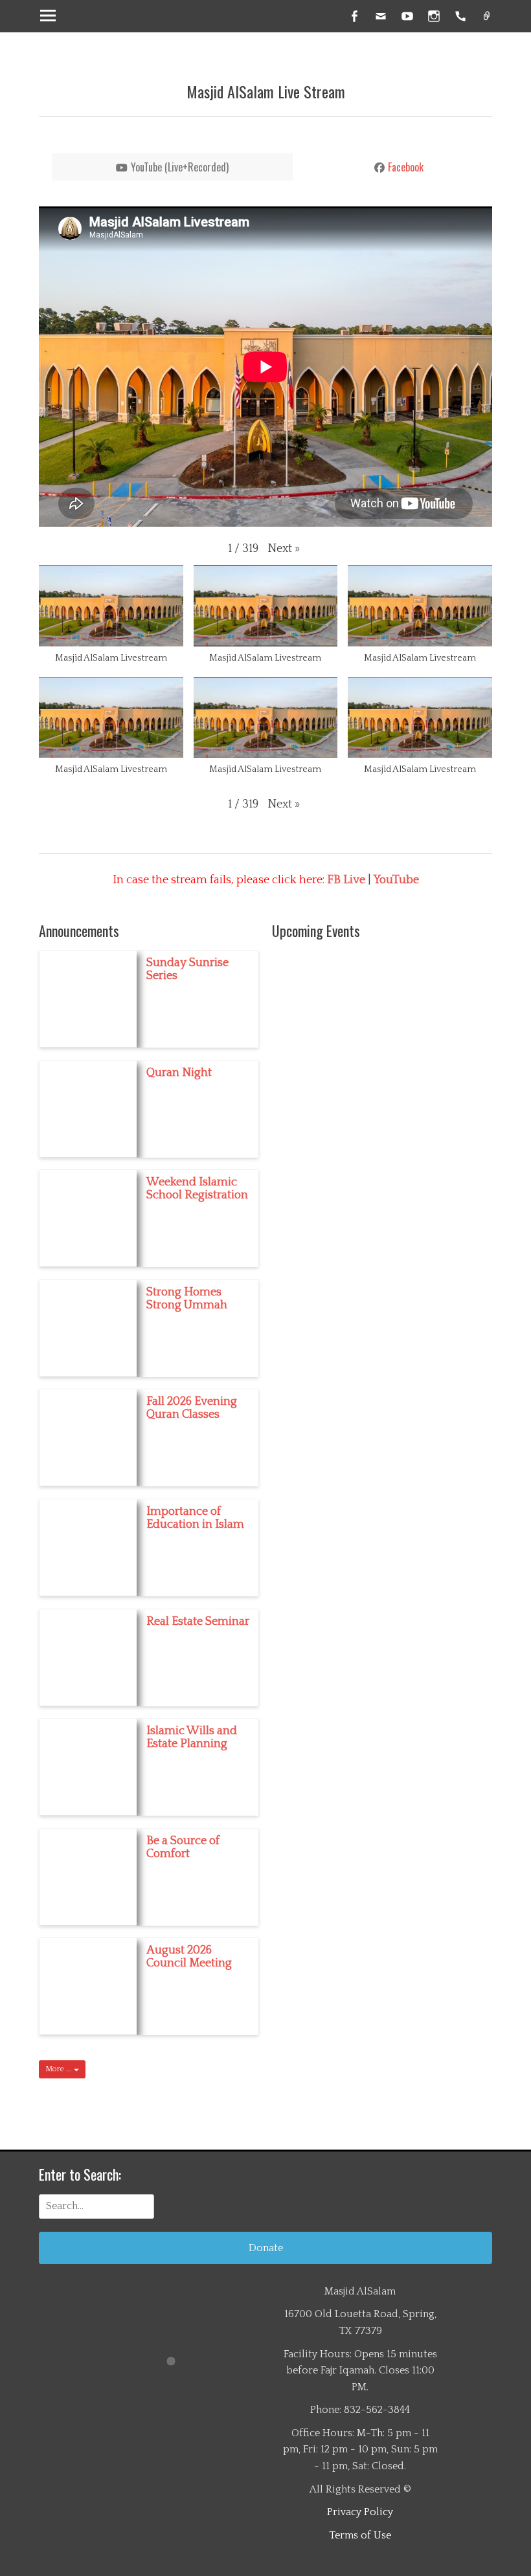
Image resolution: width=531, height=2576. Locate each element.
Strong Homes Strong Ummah (187, 1299)
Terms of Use (360, 2535)
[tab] (172, 167)
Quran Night (179, 1073)
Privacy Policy (360, 2512)
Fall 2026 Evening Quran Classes (192, 1408)
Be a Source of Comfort (183, 1847)
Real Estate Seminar (198, 1622)
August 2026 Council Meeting (189, 1957)
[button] (284, 549)
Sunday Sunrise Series (187, 969)
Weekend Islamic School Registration (197, 1189)
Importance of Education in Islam (195, 1518)
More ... (60, 2069)
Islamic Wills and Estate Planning (192, 1737)
